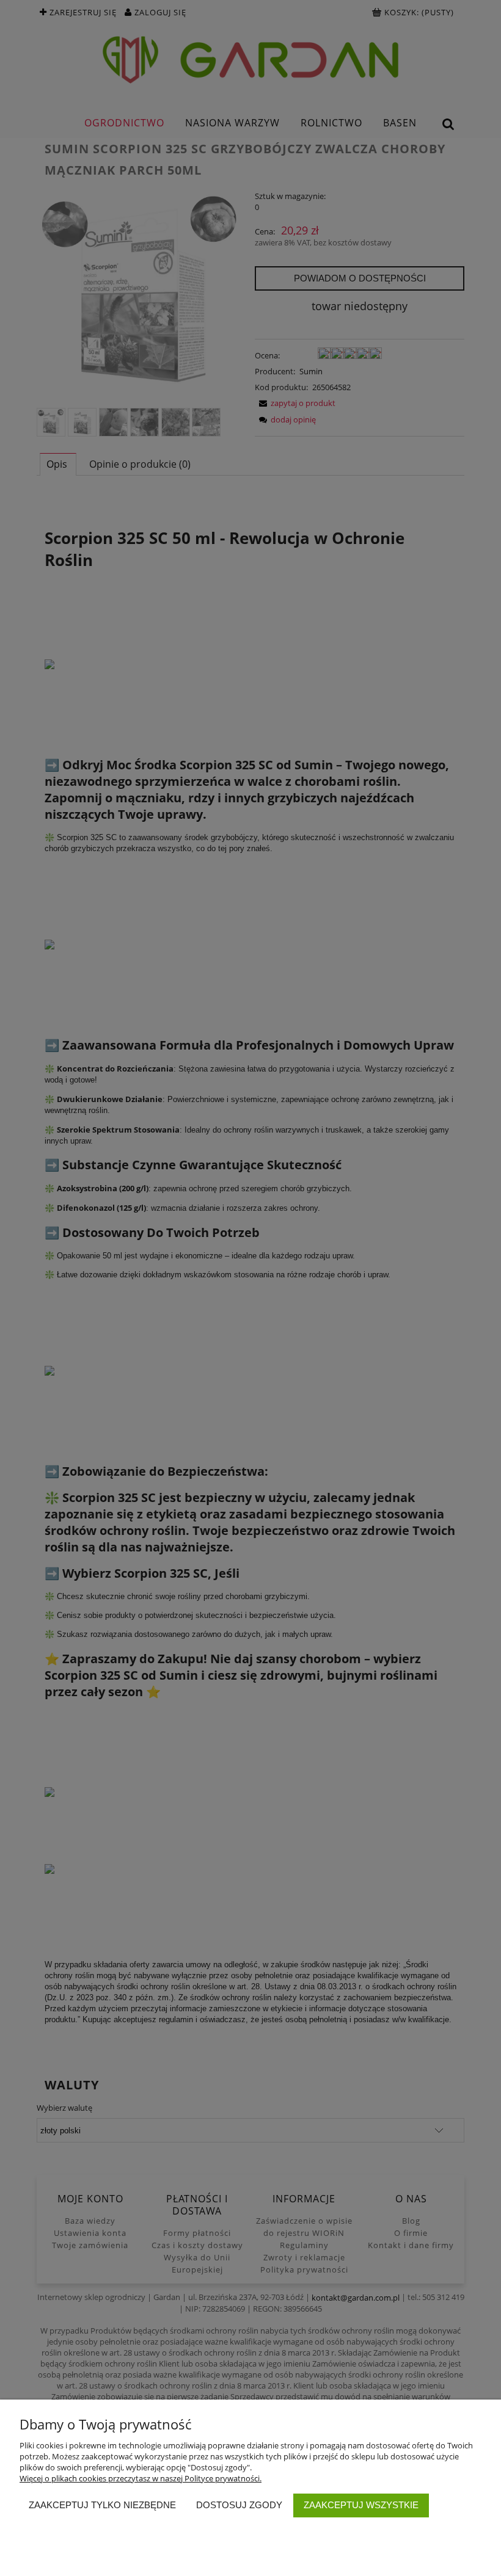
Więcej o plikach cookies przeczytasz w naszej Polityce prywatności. (141, 2478)
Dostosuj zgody (239, 2505)
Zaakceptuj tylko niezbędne (102, 2505)
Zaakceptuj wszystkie (361, 2505)
